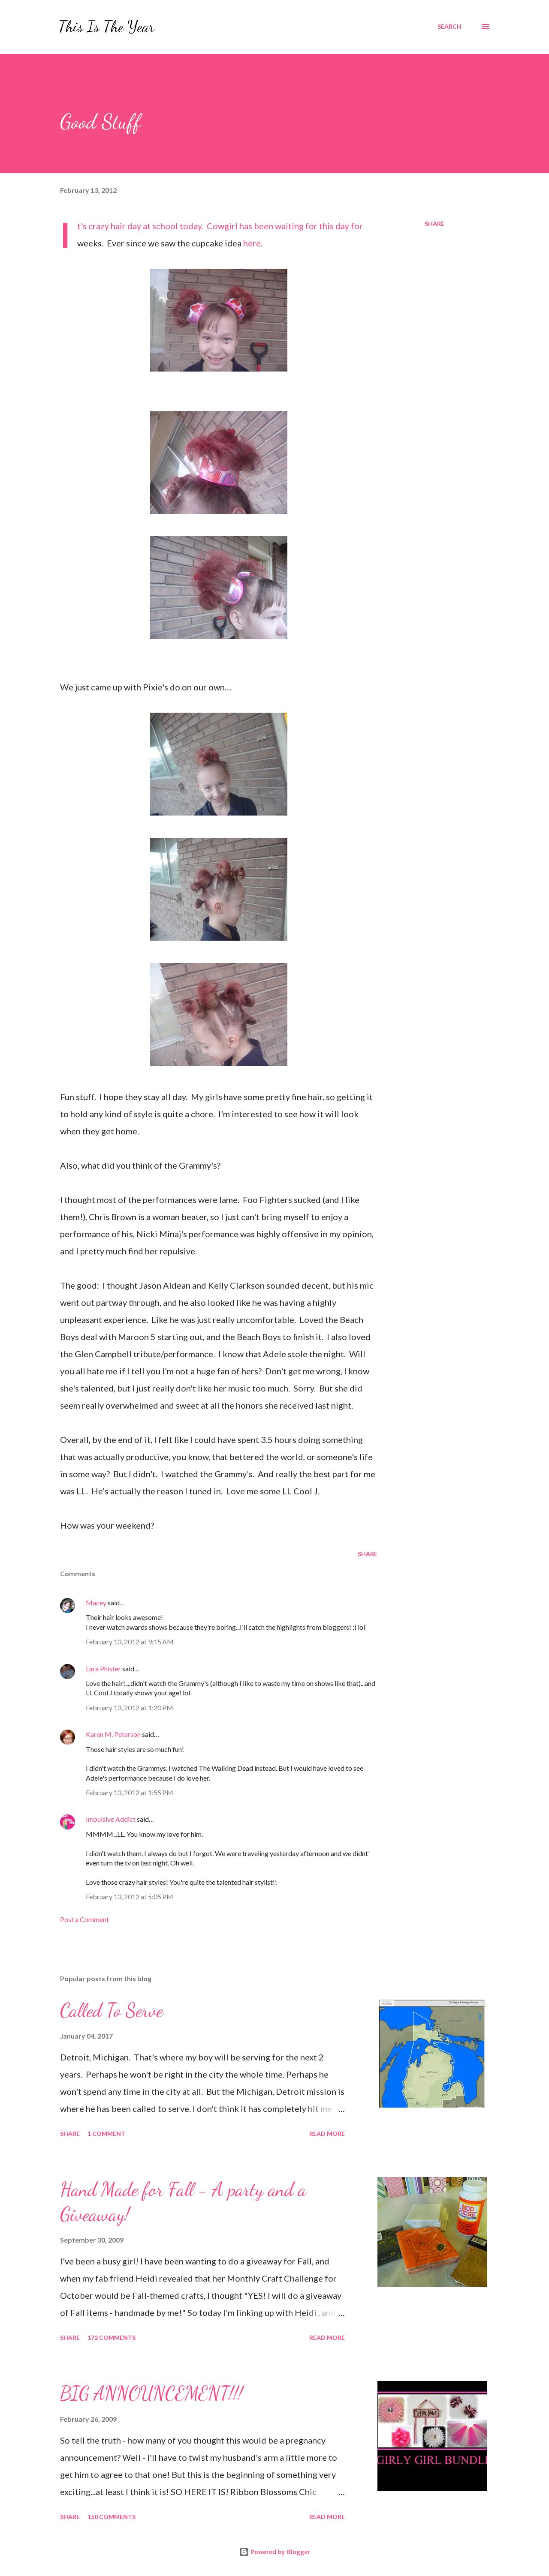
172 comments (112, 2338)
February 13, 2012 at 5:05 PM (130, 1897)
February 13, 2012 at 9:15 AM (130, 1642)
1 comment (106, 2134)
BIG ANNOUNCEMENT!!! (151, 2393)
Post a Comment (84, 1919)
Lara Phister (103, 1669)
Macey (96, 1603)
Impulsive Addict (111, 1819)
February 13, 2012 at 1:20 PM (130, 1708)
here (252, 243)
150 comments (112, 2517)
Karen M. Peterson (113, 1734)
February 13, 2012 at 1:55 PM (130, 1792)
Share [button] (434, 223)
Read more (327, 2134)
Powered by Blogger (280, 2552)
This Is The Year (106, 26)
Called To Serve (112, 2010)
